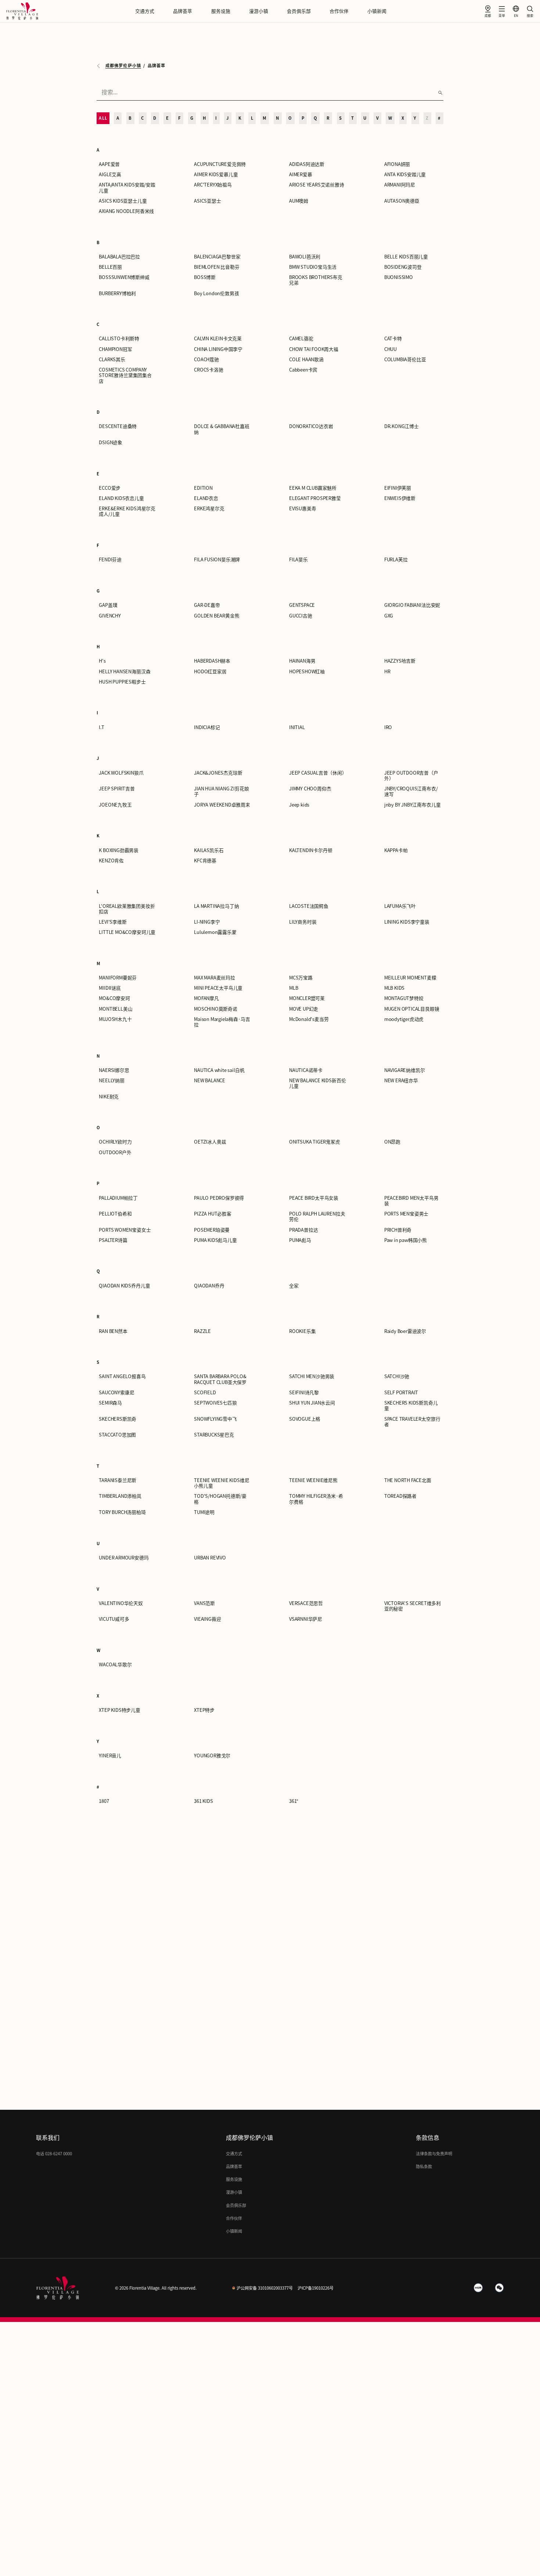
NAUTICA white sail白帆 (219, 1070)
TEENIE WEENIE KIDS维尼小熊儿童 (222, 1483)
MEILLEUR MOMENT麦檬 (410, 978)
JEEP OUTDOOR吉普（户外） (411, 776)
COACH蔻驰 (206, 360)
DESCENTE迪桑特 (118, 426)
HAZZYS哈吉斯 (400, 661)
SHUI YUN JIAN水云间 (312, 1403)
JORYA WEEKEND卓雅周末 (222, 805)
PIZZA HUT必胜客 (213, 1214)
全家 (294, 1286)
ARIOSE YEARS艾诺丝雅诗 (317, 185)
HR (387, 672)
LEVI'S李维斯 (113, 922)
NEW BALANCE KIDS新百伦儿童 (317, 1083)
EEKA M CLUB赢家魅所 (313, 488)
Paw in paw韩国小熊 (406, 1240)
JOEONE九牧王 (115, 805)
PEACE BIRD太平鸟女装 (314, 1198)
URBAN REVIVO (210, 1558)
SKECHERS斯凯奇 (118, 1419)
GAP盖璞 (108, 605)
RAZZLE (202, 1331)
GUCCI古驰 (301, 616)
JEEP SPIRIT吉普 (117, 789)
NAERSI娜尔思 (114, 1070)
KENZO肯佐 (111, 861)
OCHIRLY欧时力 (115, 1142)
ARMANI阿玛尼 (400, 185)
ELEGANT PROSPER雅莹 (315, 498)
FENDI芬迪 (110, 560)
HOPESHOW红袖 (307, 672)
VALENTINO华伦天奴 (121, 1603)
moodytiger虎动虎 (404, 1019)
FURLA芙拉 (396, 560)
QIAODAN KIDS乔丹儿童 (124, 1286)
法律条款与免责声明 (434, 2154)
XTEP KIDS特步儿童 (120, 1710)
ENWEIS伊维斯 (400, 498)
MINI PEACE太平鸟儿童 (218, 988)
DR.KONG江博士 (402, 426)
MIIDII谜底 (110, 988)
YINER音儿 (110, 1756)
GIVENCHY (110, 616)
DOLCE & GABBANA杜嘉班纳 (222, 429)
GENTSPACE (302, 605)
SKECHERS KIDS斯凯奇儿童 (411, 1406)
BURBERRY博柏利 (117, 294)
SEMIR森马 (110, 1403)
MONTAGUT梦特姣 (404, 998)
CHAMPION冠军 (115, 349)
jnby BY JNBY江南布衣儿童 (413, 805)
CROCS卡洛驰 (208, 370)
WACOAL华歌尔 (115, 1665)
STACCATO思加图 (117, 1435)
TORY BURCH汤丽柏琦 (122, 1512)
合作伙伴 (339, 11)
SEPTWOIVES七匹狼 (215, 1403)
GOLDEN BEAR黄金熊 (217, 616)
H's (102, 661)
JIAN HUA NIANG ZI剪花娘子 (221, 791)
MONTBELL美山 (116, 1009)
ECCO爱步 (110, 488)
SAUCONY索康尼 (116, 1393)
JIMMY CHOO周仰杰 (310, 789)
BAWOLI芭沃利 (305, 257)
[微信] (500, 2288)
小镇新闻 (377, 11)
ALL (103, 118)
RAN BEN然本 (113, 1331)
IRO (388, 727)
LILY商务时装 (303, 922)
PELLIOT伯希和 (115, 1214)
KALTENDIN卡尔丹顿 (311, 850)
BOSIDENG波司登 (403, 267)
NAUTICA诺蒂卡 (306, 1070)
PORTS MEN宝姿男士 (406, 1214)
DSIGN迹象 (111, 443)
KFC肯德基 (205, 861)
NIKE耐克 (109, 1097)
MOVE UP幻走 (304, 1009)
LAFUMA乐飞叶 (400, 906)
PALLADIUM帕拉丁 (118, 1198)
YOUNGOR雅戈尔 (212, 1756)
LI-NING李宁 (207, 922)
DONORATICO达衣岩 (311, 426)
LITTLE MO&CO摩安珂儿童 (127, 932)
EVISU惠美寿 (303, 509)
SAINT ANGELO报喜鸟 (122, 1376)
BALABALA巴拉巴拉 (119, 257)
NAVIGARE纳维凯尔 (405, 1070)
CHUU (390, 349)
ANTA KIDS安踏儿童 (405, 175)
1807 (104, 1801)
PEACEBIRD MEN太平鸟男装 (411, 1201)
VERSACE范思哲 (306, 1603)
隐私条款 (424, 2166)
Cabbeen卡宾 (303, 370)
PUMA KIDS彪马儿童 (215, 1240)
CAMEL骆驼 (301, 339)
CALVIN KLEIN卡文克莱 (218, 339)
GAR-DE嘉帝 (207, 605)
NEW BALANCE (210, 1081)
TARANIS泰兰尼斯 (118, 1480)
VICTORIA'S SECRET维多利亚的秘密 (413, 1606)
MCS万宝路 (301, 978)
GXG (389, 616)
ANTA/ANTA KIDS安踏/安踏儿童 (127, 188)
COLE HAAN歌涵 (306, 360)
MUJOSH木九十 (115, 1019)
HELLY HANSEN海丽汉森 (125, 672)
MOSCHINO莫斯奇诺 (216, 1009)
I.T (101, 727)
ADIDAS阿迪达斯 (307, 164)
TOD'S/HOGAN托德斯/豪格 (220, 1499)
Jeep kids (299, 805)
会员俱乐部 (299, 11)
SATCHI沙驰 (397, 1376)
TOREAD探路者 (400, 1496)
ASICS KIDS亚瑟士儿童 (123, 201)
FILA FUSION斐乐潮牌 (217, 560)
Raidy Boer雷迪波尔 (405, 1331)
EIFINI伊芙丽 (398, 488)
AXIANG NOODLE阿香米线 (126, 211)
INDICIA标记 (207, 727)
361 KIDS (203, 1801)
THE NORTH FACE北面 (408, 1480)
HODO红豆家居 (210, 672)
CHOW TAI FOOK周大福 (314, 349)
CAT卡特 (393, 339)
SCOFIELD (205, 1393)
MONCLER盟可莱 (307, 998)
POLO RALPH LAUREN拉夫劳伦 (317, 1217)
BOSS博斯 (205, 277)
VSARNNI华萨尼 (306, 1619)
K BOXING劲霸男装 (119, 850)
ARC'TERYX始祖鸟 (213, 185)
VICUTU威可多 (114, 1619)
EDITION (203, 488)
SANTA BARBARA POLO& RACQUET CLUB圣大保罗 (220, 1379)
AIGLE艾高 (110, 175)
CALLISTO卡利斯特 (119, 339)
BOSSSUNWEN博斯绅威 (124, 277)
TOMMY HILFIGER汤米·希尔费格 (316, 1499)
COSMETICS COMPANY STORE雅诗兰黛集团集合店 (125, 376)
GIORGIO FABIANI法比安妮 (412, 605)
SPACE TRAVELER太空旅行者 (412, 1422)
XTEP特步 (204, 1710)
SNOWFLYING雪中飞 (215, 1419)
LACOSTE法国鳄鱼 (309, 906)
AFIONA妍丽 (397, 164)
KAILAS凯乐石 (209, 850)
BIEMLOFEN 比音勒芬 (217, 267)
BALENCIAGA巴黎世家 (217, 257)
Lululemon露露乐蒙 (215, 932)
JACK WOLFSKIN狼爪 (121, 773)
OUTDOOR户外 (115, 1153)
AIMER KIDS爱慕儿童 (216, 175)
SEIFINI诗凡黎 (304, 1393)
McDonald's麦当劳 (309, 1019)
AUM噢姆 (299, 201)
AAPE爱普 (109, 164)
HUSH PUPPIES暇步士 (122, 682)
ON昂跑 (392, 1142)
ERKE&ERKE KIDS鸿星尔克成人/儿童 (127, 511)
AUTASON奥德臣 (402, 201)
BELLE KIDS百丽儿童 (406, 257)
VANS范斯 (204, 1603)
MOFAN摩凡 (206, 998)
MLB (294, 988)
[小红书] (478, 2288)
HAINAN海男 (302, 661)
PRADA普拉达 (303, 1230)
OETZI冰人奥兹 (210, 1142)
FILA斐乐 (298, 560)
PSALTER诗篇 (113, 1240)
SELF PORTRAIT (401, 1393)
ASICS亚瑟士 (207, 201)
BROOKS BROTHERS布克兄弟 (316, 280)
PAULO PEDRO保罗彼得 (219, 1198)
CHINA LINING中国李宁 (218, 349)
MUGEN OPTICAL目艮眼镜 (412, 1009)
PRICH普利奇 (398, 1230)
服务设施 (221, 11)
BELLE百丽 (110, 267)
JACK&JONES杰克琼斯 (218, 773)
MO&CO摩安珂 (114, 998)
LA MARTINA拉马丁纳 (216, 906)
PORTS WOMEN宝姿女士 (125, 1230)
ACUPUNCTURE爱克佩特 (220, 164)
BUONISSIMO (399, 277)
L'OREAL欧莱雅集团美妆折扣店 (127, 909)
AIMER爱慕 (301, 175)
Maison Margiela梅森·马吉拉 (222, 1022)
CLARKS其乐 (112, 360)
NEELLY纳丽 (111, 1081)
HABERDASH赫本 (212, 661)
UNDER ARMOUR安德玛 (124, 1558)
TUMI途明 (204, 1512)
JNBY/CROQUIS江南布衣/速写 (411, 791)
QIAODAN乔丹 (209, 1286)
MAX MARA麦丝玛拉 (215, 978)
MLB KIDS (394, 988)
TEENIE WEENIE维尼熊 (313, 1480)
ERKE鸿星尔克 (209, 509)
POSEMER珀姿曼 (212, 1230)
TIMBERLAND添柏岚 (120, 1496)
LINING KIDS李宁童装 (407, 922)
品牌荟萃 (183, 11)
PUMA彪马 (300, 1240)
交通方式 (145, 11)
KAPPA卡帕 (396, 850)
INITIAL (297, 727)
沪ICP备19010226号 (316, 2288)
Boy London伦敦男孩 (216, 294)
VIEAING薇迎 (207, 1619)
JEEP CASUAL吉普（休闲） (318, 773)
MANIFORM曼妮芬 (118, 978)
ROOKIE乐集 (302, 1331)
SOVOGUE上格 (305, 1419)
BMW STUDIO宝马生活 (313, 267)
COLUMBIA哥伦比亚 (405, 360)
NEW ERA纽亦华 (401, 1081)
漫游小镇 (259, 11)
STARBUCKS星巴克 (214, 1435)
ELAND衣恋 (206, 498)
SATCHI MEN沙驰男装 (312, 1376)
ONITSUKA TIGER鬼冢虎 (315, 1142)
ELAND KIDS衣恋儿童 (121, 498)
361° (294, 1801)
